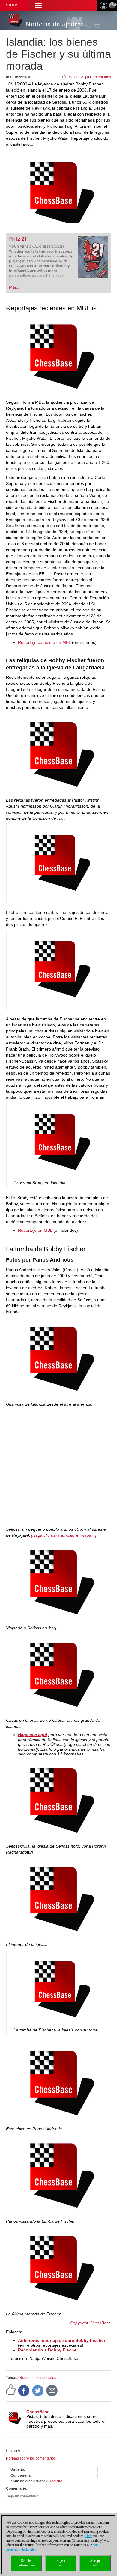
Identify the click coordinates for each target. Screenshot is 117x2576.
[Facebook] (24, 2390)
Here (89, 2536)
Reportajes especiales (38, 2378)
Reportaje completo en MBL (44, 642)
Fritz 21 (18, 239)
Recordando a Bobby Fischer (48, 2350)
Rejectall (61, 2563)
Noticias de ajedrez (55, 24)
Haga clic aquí (33, 1735)
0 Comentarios (99, 77)
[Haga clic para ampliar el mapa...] (64, 1535)
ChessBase (38, 2412)
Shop (12, 5)
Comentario (16, 2488)
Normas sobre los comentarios (31, 2458)
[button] (38, 5)
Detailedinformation (27, 2563)
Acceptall (95, 2563)
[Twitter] (38, 2390)
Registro (55, 2481)
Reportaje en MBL (35, 1230)
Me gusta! (76, 77)
